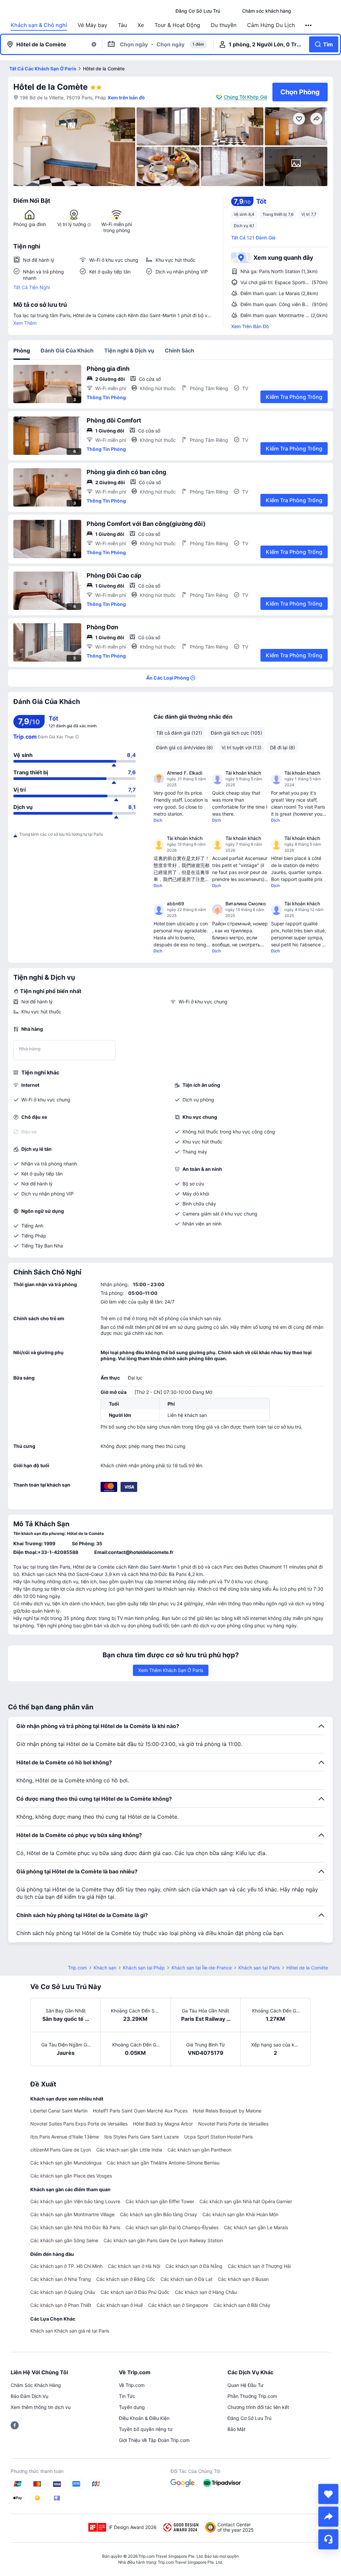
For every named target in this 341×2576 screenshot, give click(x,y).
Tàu (122, 25)
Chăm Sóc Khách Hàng (36, 2385)
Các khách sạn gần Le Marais (256, 2227)
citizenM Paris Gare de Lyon (61, 2150)
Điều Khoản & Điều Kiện (144, 2418)
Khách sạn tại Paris (259, 1968)
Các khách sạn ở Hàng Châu (206, 2292)
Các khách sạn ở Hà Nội (134, 2266)
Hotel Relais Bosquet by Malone (227, 2111)
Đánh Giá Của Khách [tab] (67, 350)
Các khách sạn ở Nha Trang (61, 2279)
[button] (231, 11)
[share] (328, 2517)
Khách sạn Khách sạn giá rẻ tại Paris (70, 2331)
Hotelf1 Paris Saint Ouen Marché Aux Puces (140, 2111)
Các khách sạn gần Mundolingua (66, 2163)
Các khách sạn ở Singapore (178, 2305)
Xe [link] (141, 25)
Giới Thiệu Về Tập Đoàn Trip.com (154, 2440)
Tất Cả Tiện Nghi (32, 287)
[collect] (328, 2494)
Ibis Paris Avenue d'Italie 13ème (65, 2137)
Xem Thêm (25, 323)
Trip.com (77, 1968)
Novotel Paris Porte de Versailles (233, 2124)
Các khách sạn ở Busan (243, 2279)
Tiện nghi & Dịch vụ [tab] (129, 350)
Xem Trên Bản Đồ (250, 326)
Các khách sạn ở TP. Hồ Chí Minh (66, 2266)
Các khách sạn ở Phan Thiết (61, 2305)
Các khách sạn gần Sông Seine (64, 2240)
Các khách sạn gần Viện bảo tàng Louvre (75, 2201)
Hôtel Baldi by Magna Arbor (163, 2124)
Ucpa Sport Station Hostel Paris (218, 2137)
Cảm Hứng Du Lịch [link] (271, 25)
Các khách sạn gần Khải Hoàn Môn (240, 2214)
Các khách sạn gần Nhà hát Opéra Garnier (246, 2201)
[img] (74, 147)
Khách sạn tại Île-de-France (202, 1968)
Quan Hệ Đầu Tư (245, 2385)
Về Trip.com (132, 2385)
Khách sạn (105, 1968)
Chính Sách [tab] (179, 350)
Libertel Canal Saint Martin (59, 2111)
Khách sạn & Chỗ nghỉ (39, 25)
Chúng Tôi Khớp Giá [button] (245, 97)
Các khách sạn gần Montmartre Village (72, 2214)
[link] (198, 11)
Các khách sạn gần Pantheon (199, 2150)
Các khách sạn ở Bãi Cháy (242, 2305)
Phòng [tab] (22, 350)
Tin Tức (127, 2396)
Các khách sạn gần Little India (129, 2150)
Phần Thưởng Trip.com (252, 2396)
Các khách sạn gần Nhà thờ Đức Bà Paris (75, 2227)
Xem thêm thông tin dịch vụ (41, 2407)
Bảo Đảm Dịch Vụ (29, 2396)
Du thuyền (224, 25)
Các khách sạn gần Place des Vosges (71, 2176)
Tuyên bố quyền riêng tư (146, 2429)
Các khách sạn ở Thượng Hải (259, 2266)
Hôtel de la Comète (50, 87)
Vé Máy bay (92, 25)
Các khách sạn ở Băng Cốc (126, 2279)
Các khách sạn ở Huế (120, 2305)
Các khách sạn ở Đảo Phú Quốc (135, 2292)
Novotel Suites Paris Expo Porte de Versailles (79, 2124)
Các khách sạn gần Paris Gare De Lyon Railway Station (163, 2240)
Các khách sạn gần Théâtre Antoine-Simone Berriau (163, 2163)
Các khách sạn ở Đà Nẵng (194, 2266)
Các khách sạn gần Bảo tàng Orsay (159, 2214)
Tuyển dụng (132, 2407)
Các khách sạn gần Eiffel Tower (160, 2201)
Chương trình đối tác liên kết (258, 2407)
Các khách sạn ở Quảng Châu (63, 2292)
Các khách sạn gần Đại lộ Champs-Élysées (172, 2227)
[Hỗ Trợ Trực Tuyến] (328, 2539)
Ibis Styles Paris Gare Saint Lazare (142, 2137)
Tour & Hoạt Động (177, 25)
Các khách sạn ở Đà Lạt (186, 2279)
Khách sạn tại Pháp (144, 1968)
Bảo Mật (236, 2429)
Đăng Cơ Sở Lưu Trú (249, 2418)
